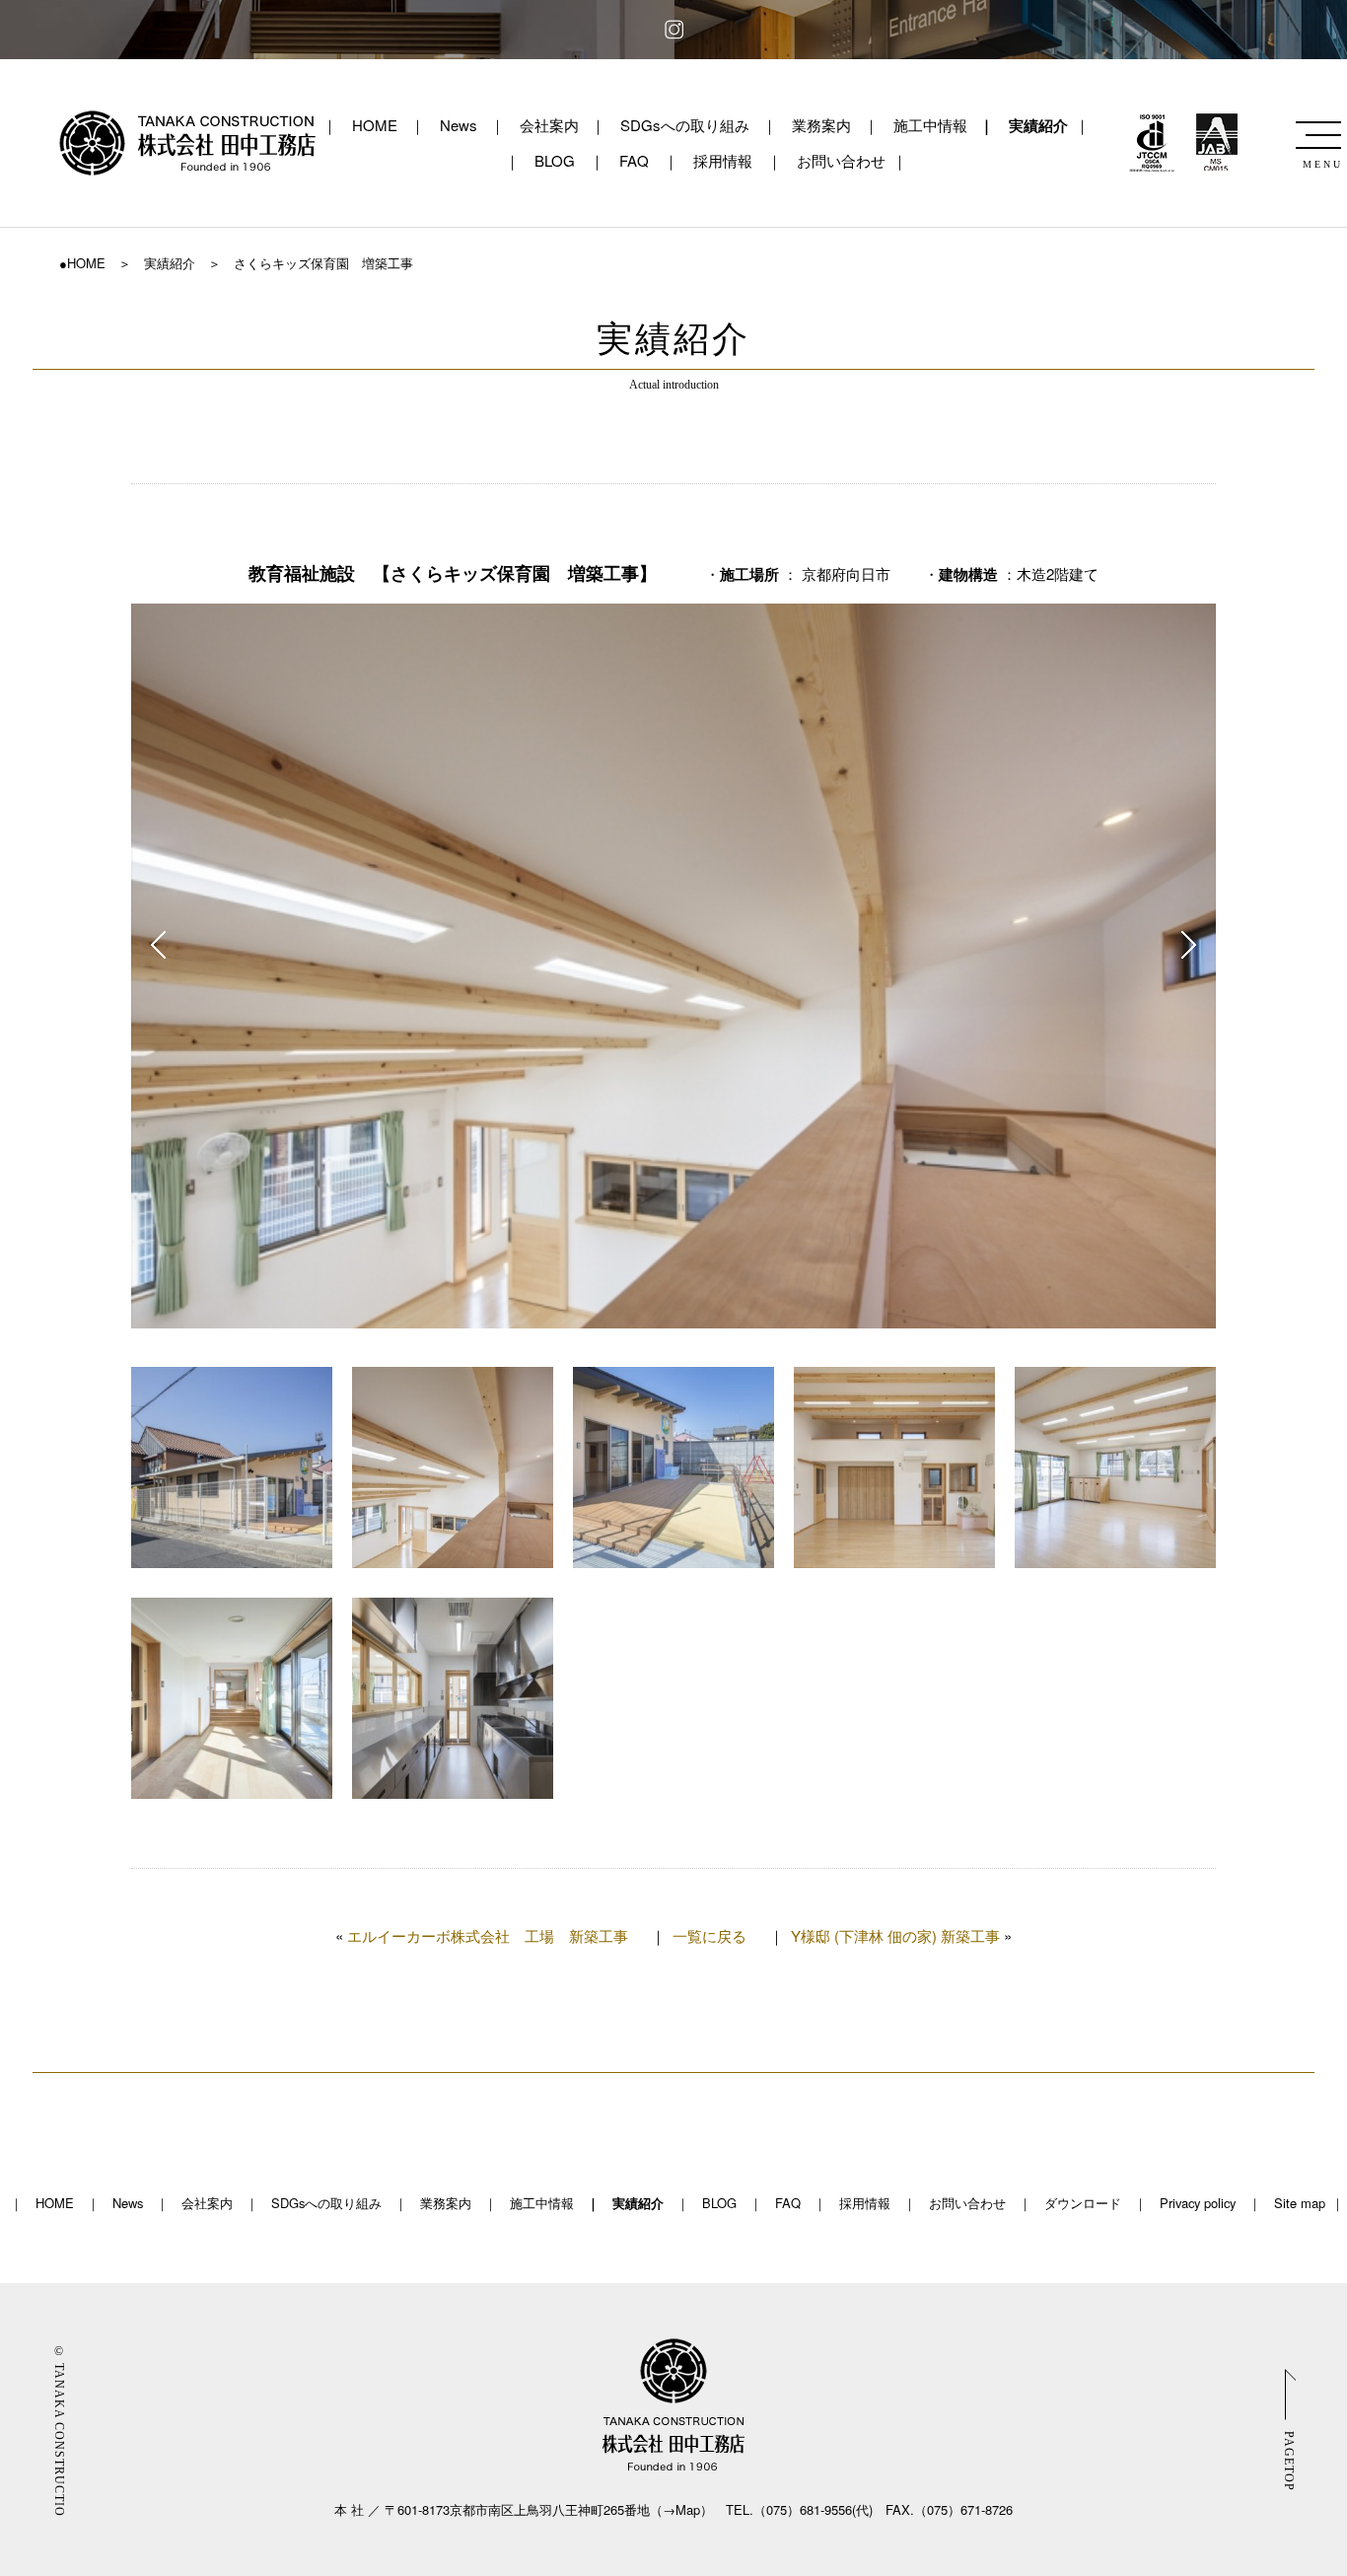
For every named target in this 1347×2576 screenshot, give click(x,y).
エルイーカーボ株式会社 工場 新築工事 (488, 1935)
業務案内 (821, 125)
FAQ (634, 160)
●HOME (82, 263)
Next (1189, 945)
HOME (375, 125)
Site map (1300, 2203)
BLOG (555, 160)
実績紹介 (1038, 125)
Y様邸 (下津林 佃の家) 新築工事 (895, 1935)
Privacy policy (1198, 2203)
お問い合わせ (841, 160)
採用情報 (723, 160)
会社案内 (549, 125)
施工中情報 (930, 125)
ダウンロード (1083, 2203)
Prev (158, 945)
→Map (681, 2509)
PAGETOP (1289, 2460)
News (459, 125)
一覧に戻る (709, 1935)
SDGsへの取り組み (685, 125)
